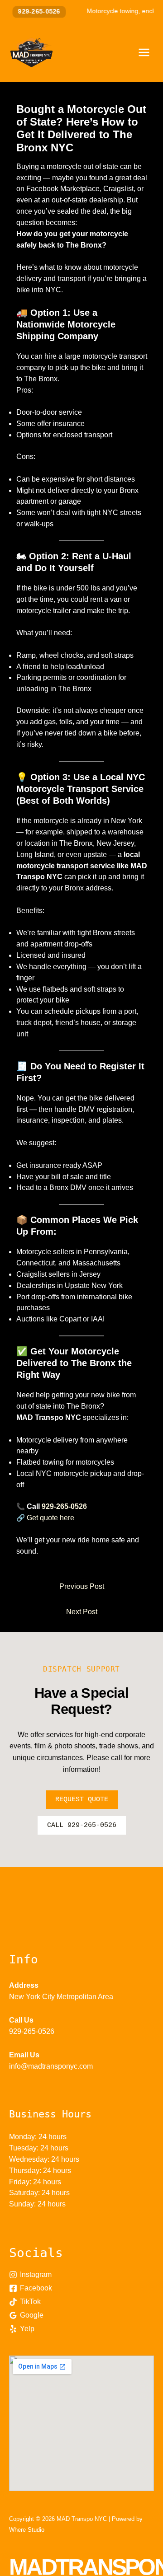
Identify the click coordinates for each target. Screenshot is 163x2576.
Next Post (82, 1612)
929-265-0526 (33, 12)
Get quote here (50, 1518)
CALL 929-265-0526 (82, 1825)
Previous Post (82, 1586)
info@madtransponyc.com (51, 2066)
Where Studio (27, 2530)
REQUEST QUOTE (82, 1800)
